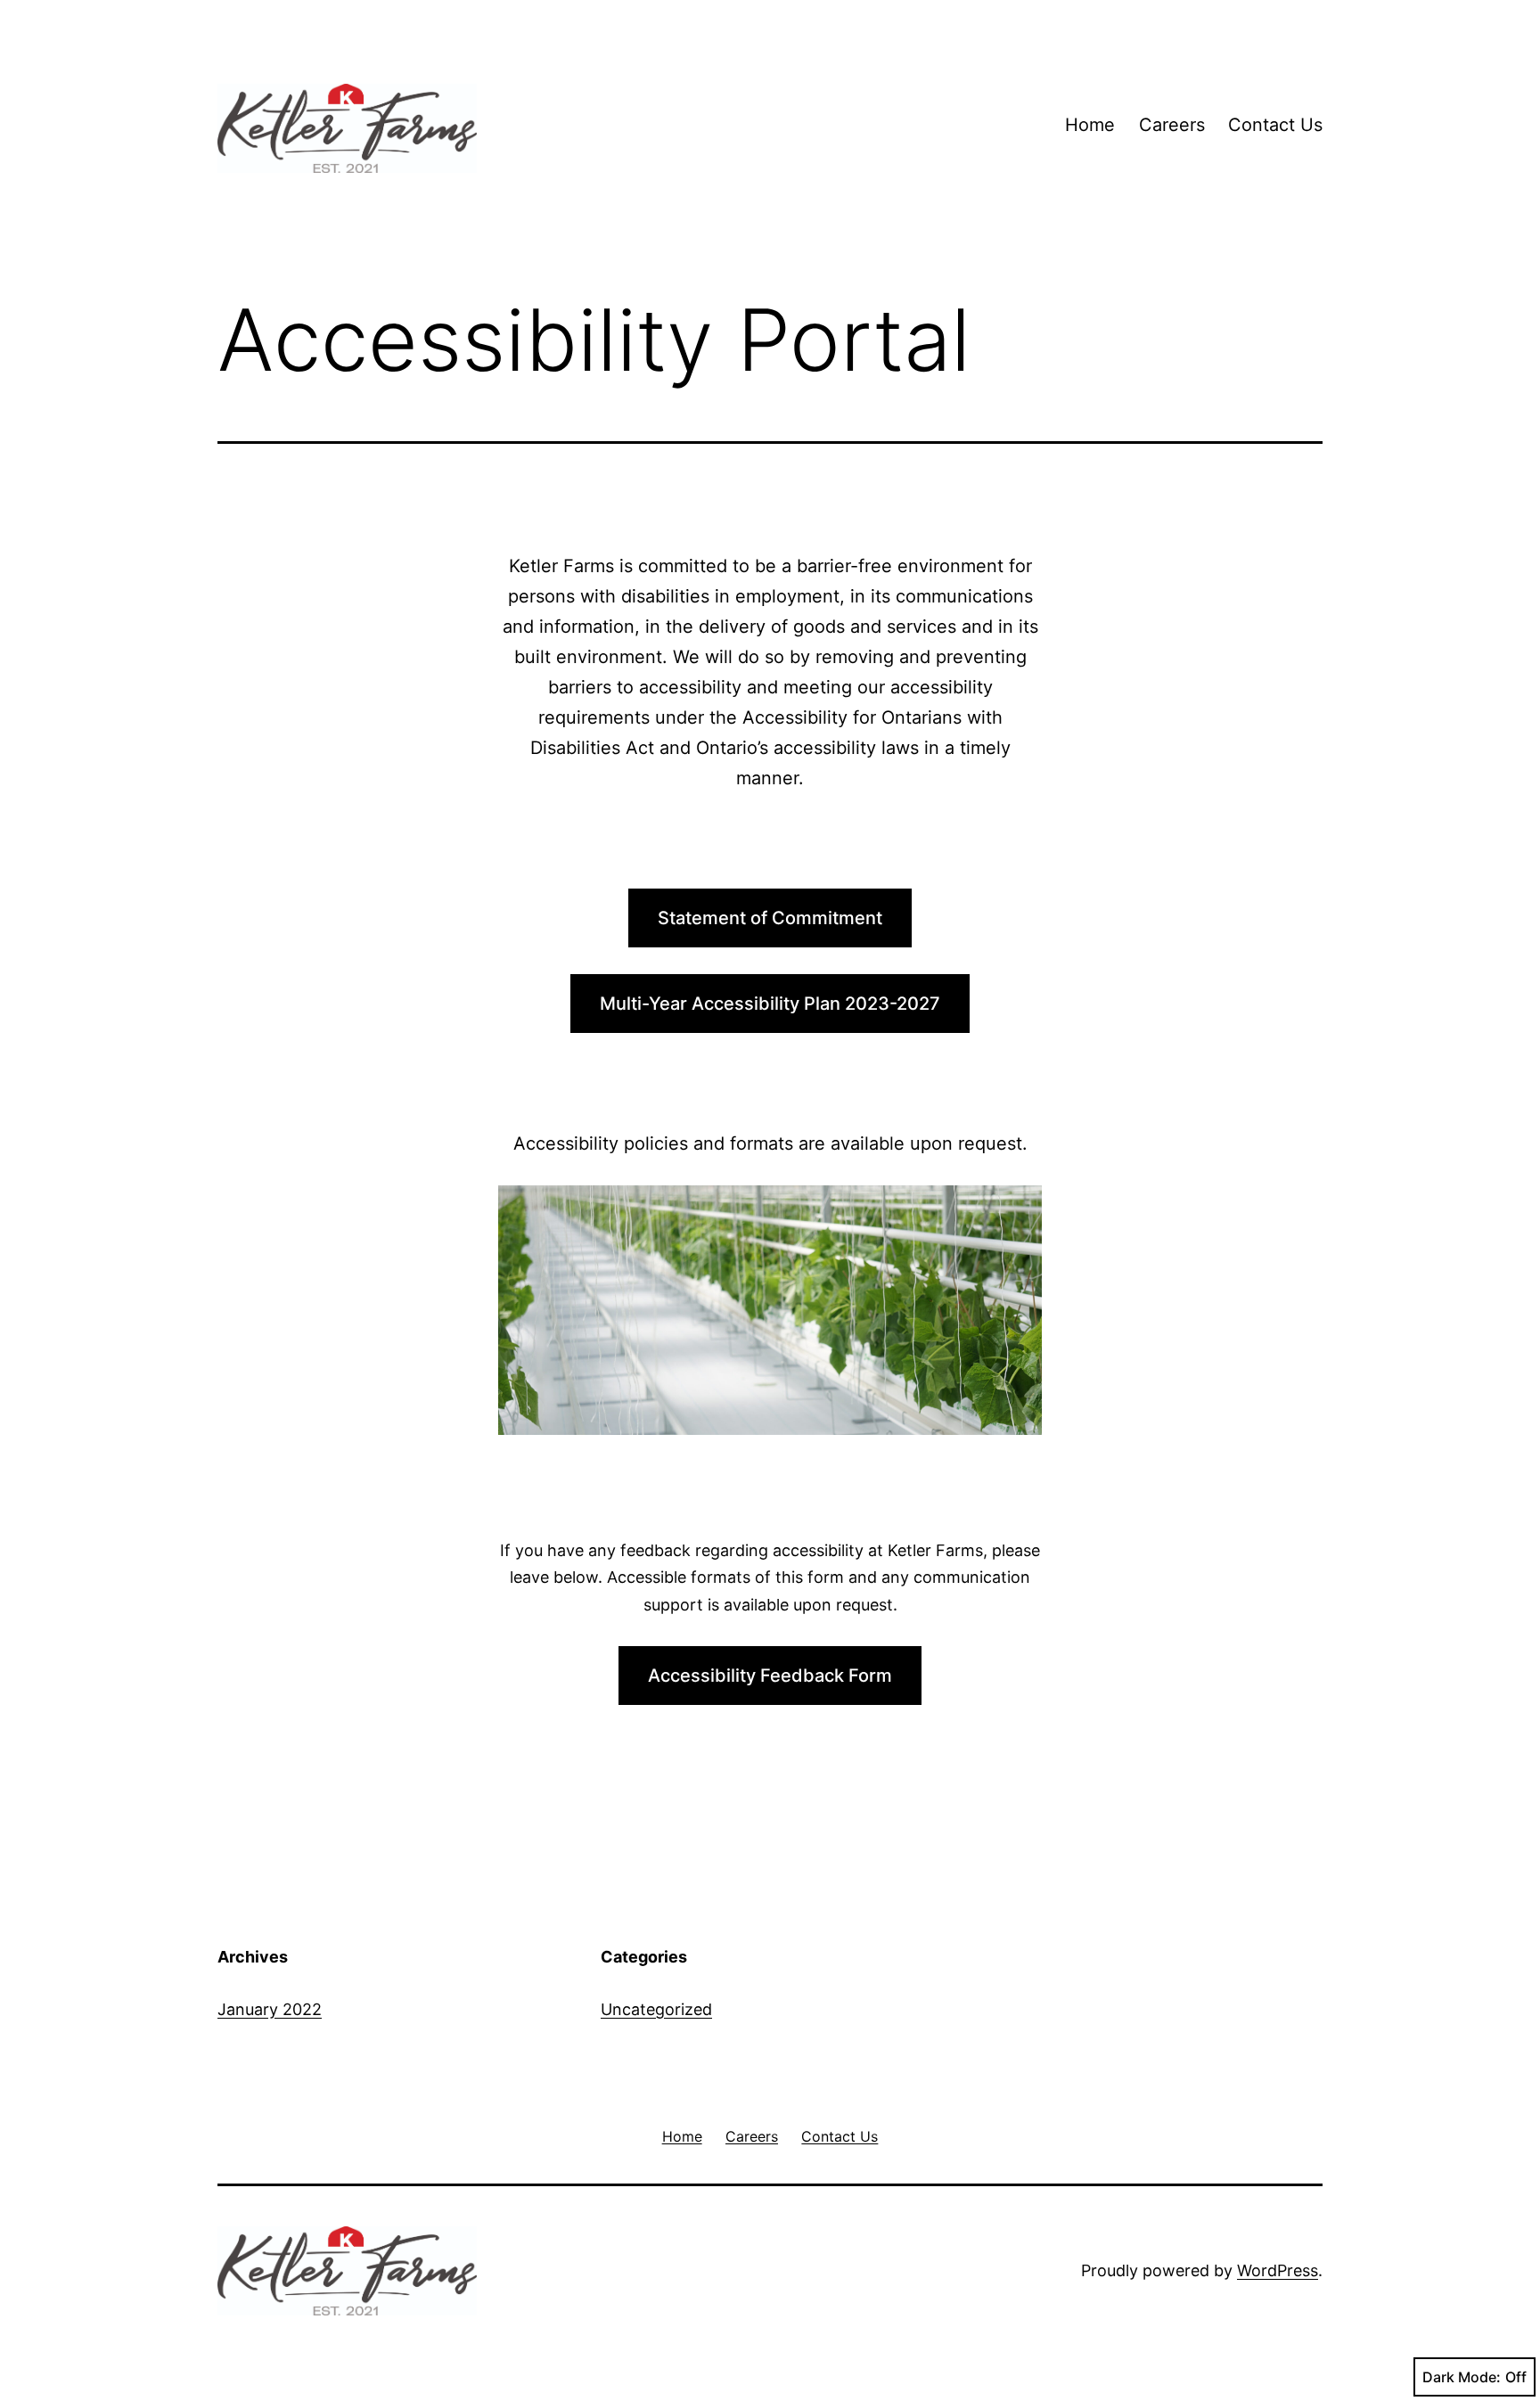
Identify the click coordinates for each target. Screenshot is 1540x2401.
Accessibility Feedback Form (770, 1676)
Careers (1172, 125)
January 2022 (270, 2009)
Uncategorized (656, 2009)
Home (1090, 125)
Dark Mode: (1462, 2377)
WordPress (1278, 2270)
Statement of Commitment (770, 918)
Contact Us (1275, 125)
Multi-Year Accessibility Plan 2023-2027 (770, 1004)
